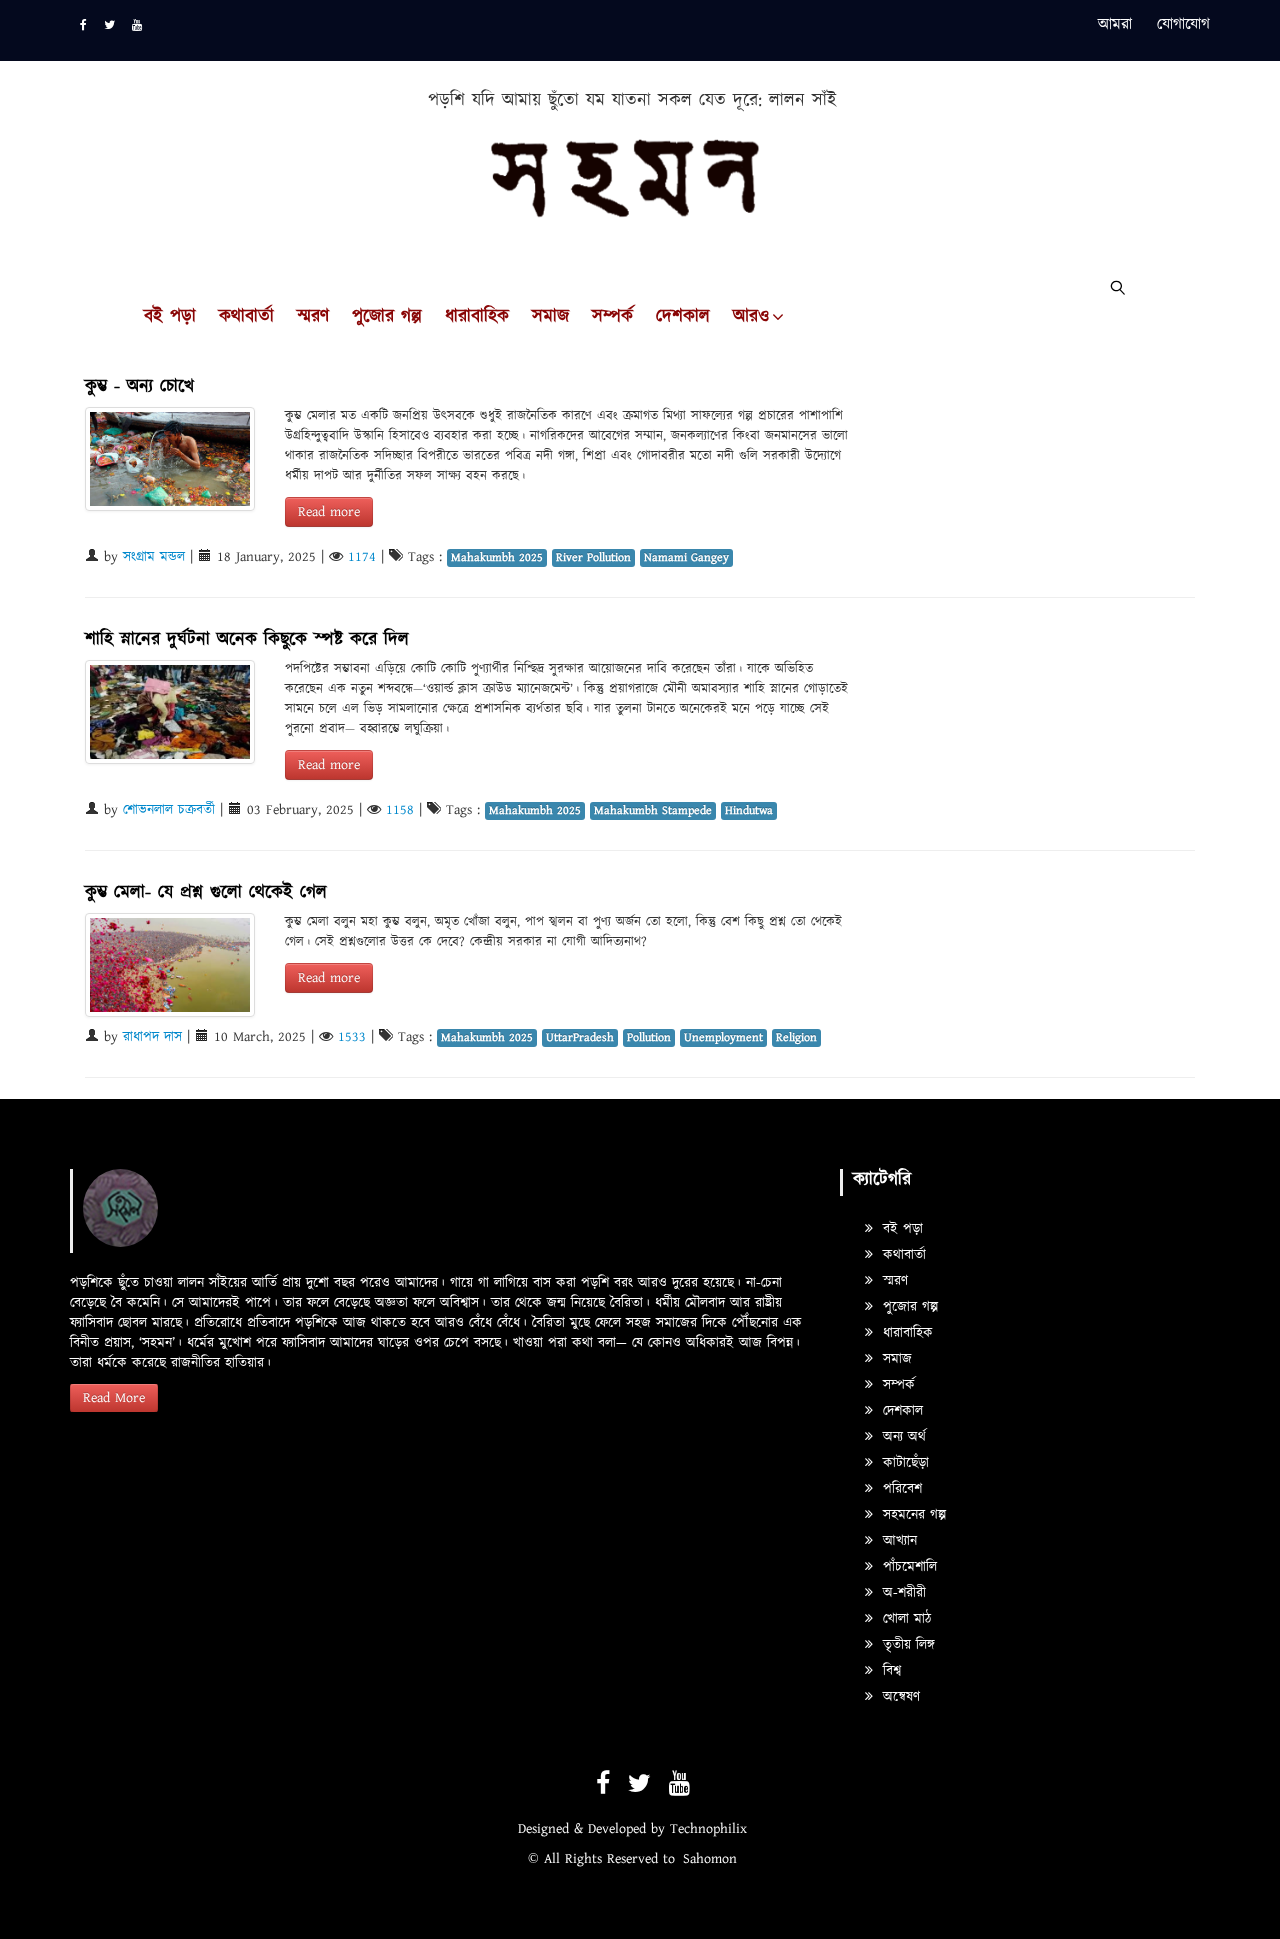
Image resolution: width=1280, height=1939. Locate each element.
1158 (400, 810)
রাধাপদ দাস (152, 1037)
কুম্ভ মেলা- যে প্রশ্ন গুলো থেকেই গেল (206, 892)
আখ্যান (897, 1541)
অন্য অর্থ (902, 1437)
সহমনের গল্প (912, 1515)
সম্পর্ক (612, 317)
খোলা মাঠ (904, 1619)
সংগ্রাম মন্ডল (154, 557)
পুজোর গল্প (387, 317)
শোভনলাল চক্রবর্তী (169, 810)
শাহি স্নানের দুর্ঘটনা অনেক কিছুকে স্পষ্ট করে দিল (247, 639)
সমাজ (550, 317)
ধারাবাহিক (477, 317)
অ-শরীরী (902, 1593)
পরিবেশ (900, 1489)
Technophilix (708, 1829)
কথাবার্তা (246, 317)
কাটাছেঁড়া (903, 1463)
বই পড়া (170, 317)
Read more (329, 512)
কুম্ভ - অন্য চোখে (139, 386)
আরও (751, 317)
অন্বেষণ (899, 1697)
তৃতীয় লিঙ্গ (906, 1645)
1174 (362, 557)
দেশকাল (683, 317)
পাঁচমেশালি (907, 1567)
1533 (352, 1037)
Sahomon (710, 1859)
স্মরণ (313, 317)
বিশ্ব (889, 1671)
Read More (114, 1398)
